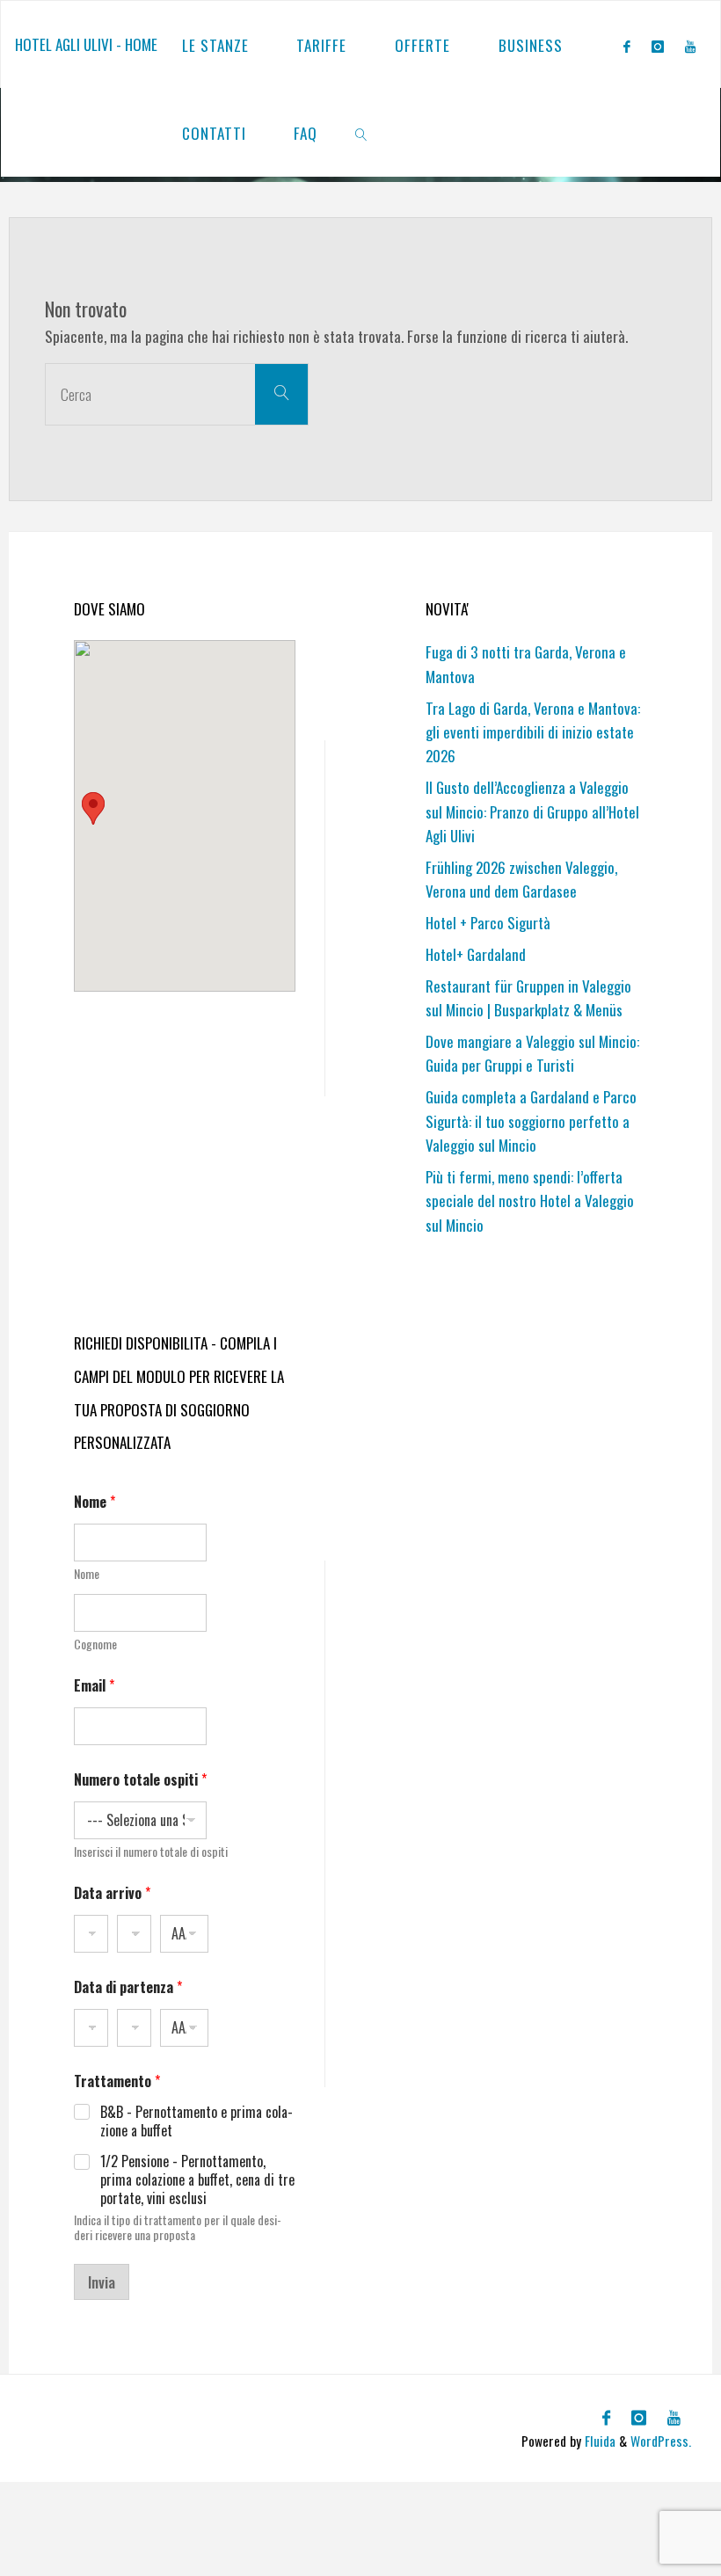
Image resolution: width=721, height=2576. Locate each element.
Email (94, 1686)
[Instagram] (658, 46)
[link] (362, 133)
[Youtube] (690, 46)
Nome (87, 1573)
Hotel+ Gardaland (476, 954)
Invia (102, 2282)
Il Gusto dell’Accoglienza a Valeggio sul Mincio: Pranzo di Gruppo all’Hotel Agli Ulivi (532, 811)
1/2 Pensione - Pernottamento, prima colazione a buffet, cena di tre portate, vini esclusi (197, 2179)
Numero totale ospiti (140, 1780)
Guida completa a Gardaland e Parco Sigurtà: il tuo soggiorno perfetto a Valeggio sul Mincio (531, 1121)
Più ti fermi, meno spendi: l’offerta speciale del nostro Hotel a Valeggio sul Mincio (530, 1201)
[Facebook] (627, 46)
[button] (93, 808)
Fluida (598, 2441)
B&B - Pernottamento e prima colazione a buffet (197, 2121)
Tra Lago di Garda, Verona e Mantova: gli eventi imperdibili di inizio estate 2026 (533, 732)
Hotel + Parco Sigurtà (488, 923)
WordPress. (661, 2441)
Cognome (95, 1644)
